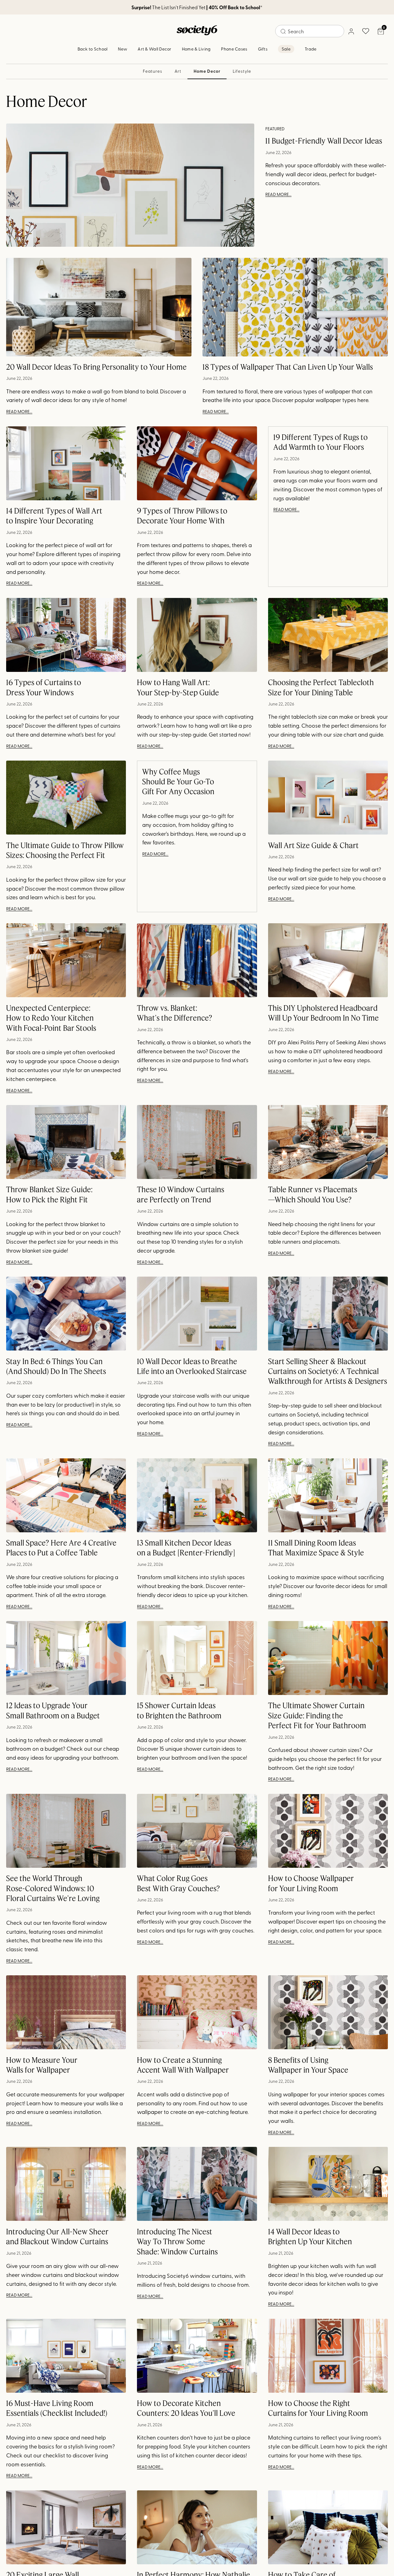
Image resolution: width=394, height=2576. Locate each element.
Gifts (263, 49)
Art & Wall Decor (154, 49)
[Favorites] (366, 31)
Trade (311, 49)
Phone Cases (234, 49)
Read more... (278, 194)
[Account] (351, 31)
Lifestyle (242, 71)
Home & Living (196, 49)
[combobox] (310, 31)
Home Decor (207, 71)
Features (153, 71)
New (123, 49)
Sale (286, 49)
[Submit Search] (283, 31)
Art (178, 71)
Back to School (93, 49)
